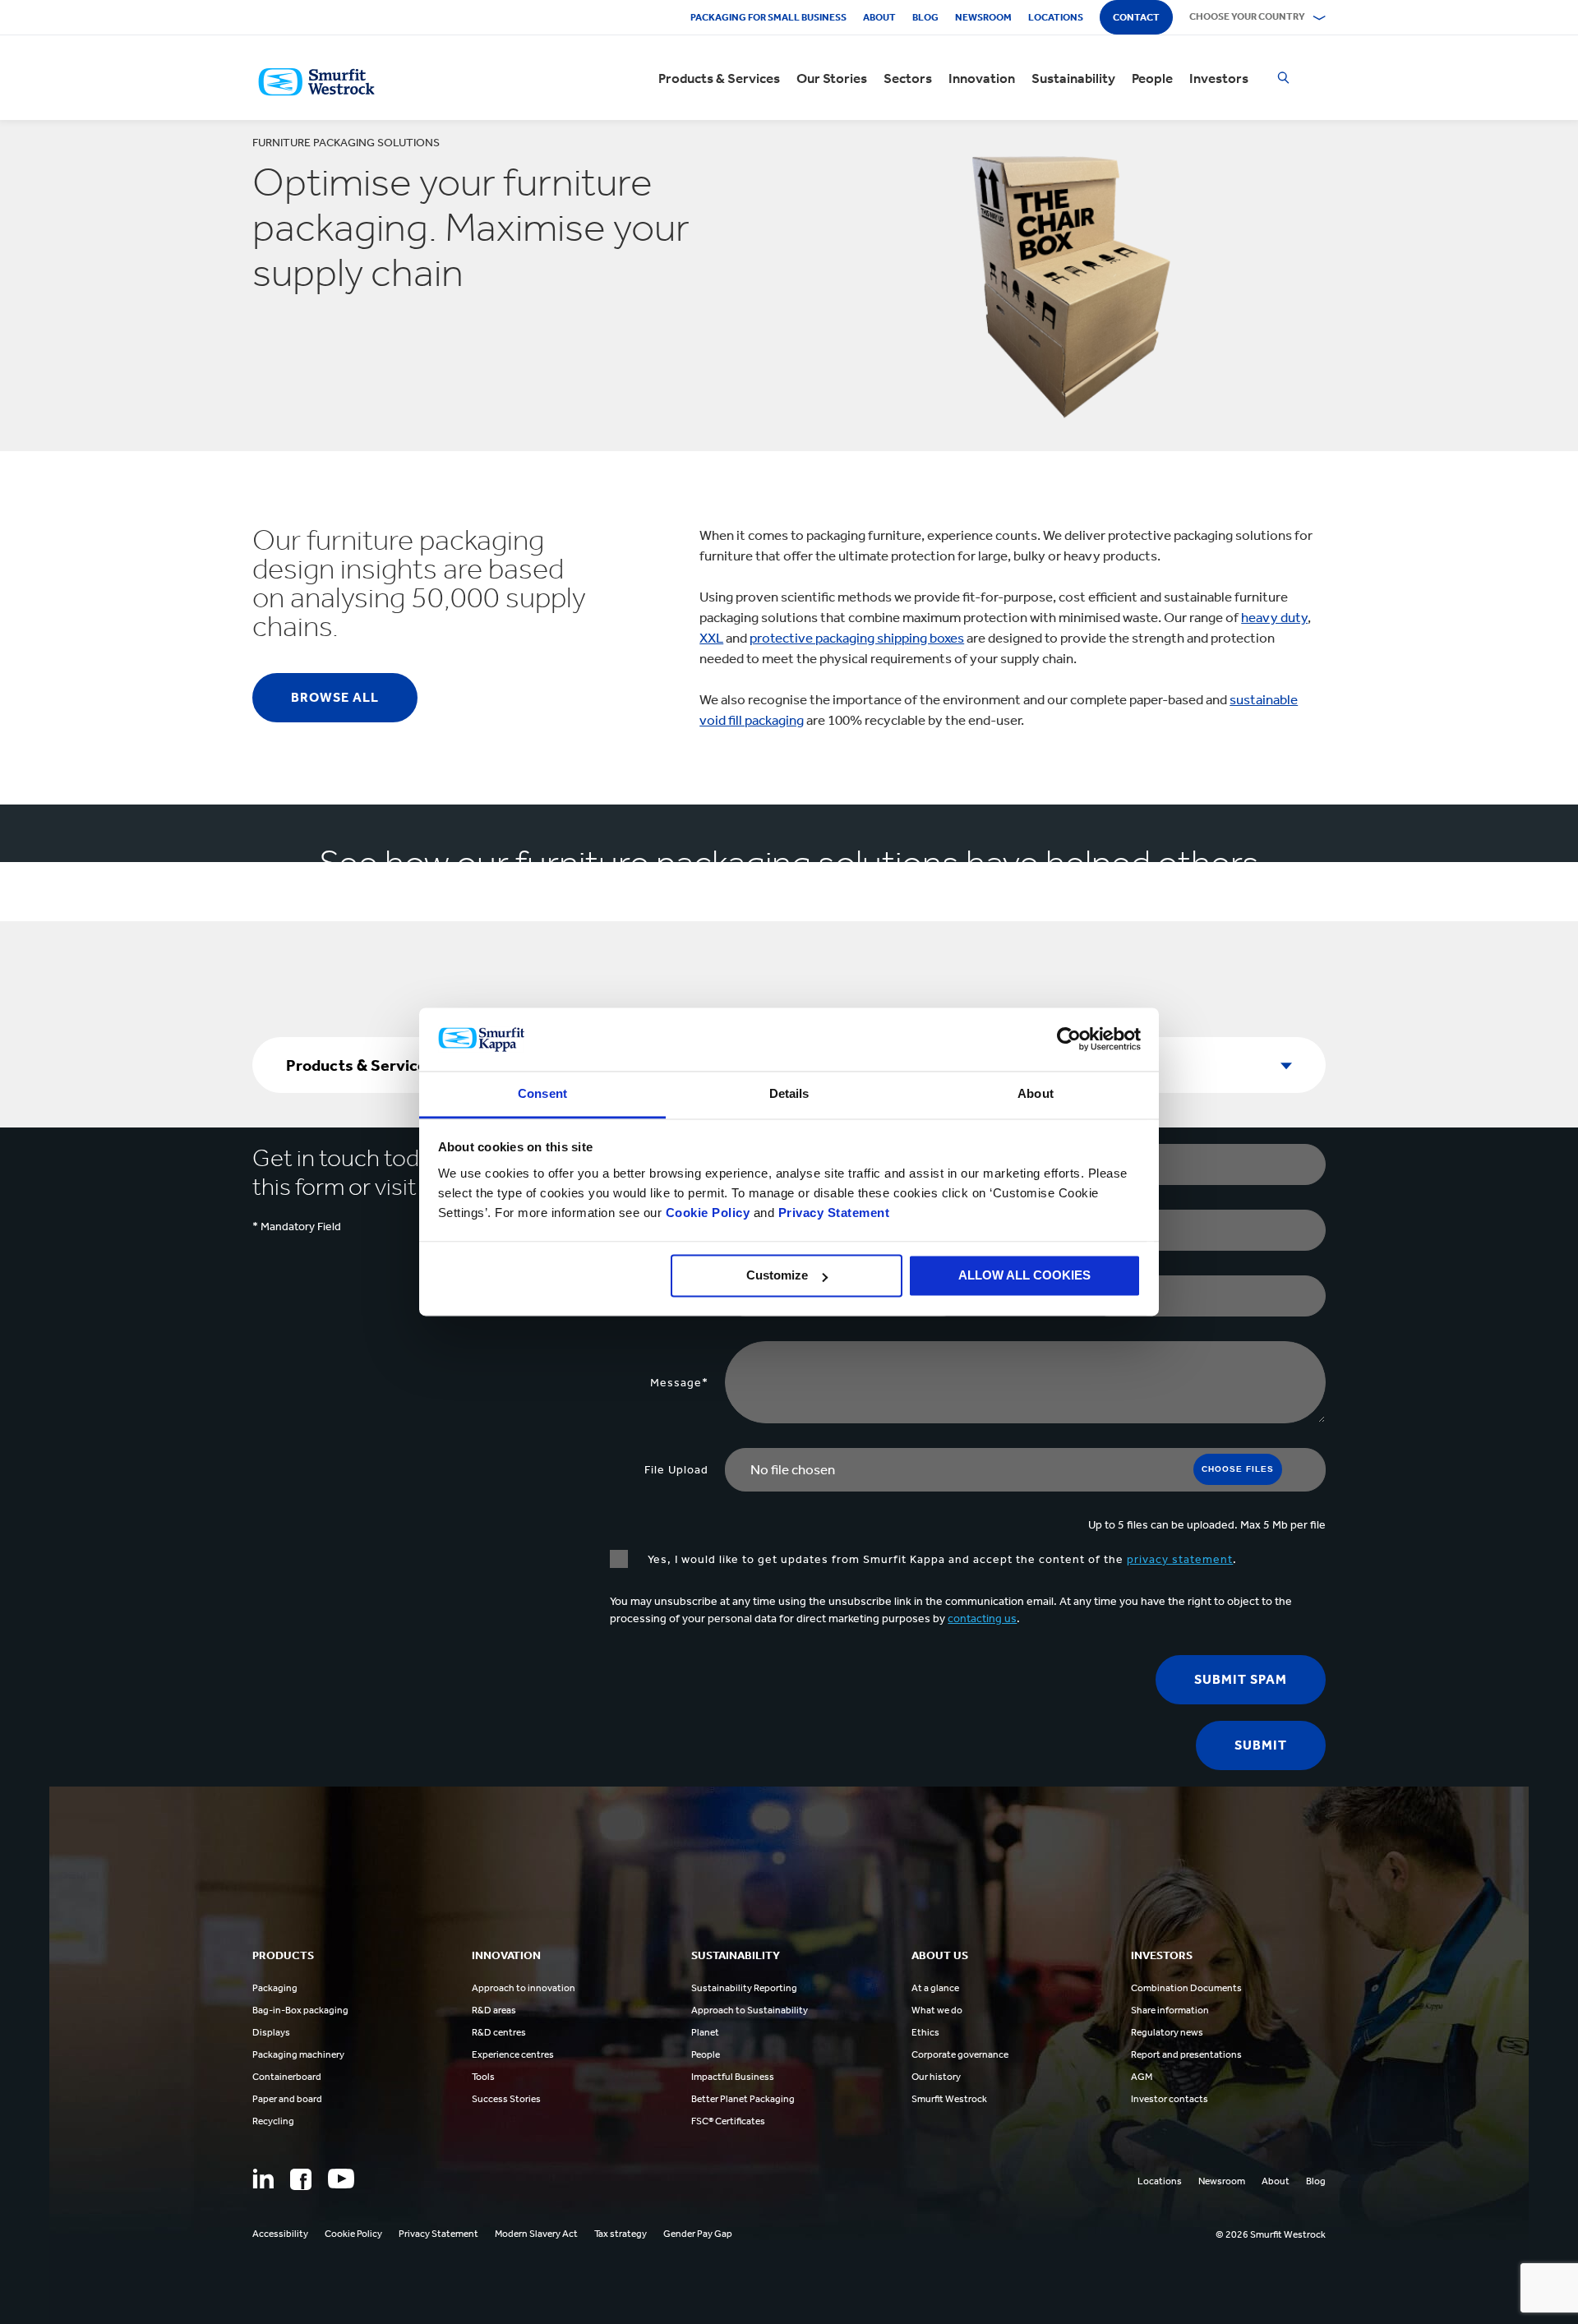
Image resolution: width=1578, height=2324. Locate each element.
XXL (711, 638)
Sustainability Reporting (744, 1988)
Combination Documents (1186, 1988)
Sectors (908, 78)
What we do (937, 2010)
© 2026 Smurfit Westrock (1271, 2234)
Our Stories (832, 78)
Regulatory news (1167, 2032)
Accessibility (280, 2234)
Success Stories (506, 2099)
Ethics (925, 2032)
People (1152, 78)
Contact (1136, 17)
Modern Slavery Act (536, 2234)
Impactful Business (733, 2077)
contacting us (982, 1618)
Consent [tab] (542, 1093)
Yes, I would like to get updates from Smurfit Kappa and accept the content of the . (941, 1559)
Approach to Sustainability (750, 2010)
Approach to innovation (524, 1988)
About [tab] (1036, 1093)
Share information (1170, 2010)
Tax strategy (621, 2234)
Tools (483, 2077)
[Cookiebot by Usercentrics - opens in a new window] (1069, 1040)
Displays (271, 2032)
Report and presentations (1186, 2054)
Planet (705, 2032)
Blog (925, 17)
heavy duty (1274, 617)
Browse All (335, 697)
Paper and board (287, 2099)
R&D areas (494, 2010)
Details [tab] (789, 1093)
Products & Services (719, 78)
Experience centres (513, 2054)
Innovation (982, 78)
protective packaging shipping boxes (857, 638)
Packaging (275, 1988)
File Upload (676, 1470)
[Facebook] (301, 2179)
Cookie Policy (708, 1213)
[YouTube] (341, 2179)
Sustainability (1073, 78)
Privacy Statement (832, 1213)
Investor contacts (1170, 2099)
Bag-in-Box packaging (300, 2010)
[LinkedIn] (263, 2179)
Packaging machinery (298, 2054)
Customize (777, 1276)
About (879, 17)
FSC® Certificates (728, 2121)
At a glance (935, 1988)
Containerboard (287, 2077)
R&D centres (499, 2032)
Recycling (273, 2121)
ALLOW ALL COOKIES (1024, 1276)
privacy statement (1180, 1559)
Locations (1056, 17)
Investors (1219, 78)
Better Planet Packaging (743, 2099)
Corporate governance (960, 2054)
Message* (679, 1383)
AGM (1142, 2077)
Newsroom (983, 17)
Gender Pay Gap (698, 2234)
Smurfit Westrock (949, 2099)
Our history (936, 2077)
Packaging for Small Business (768, 17)
